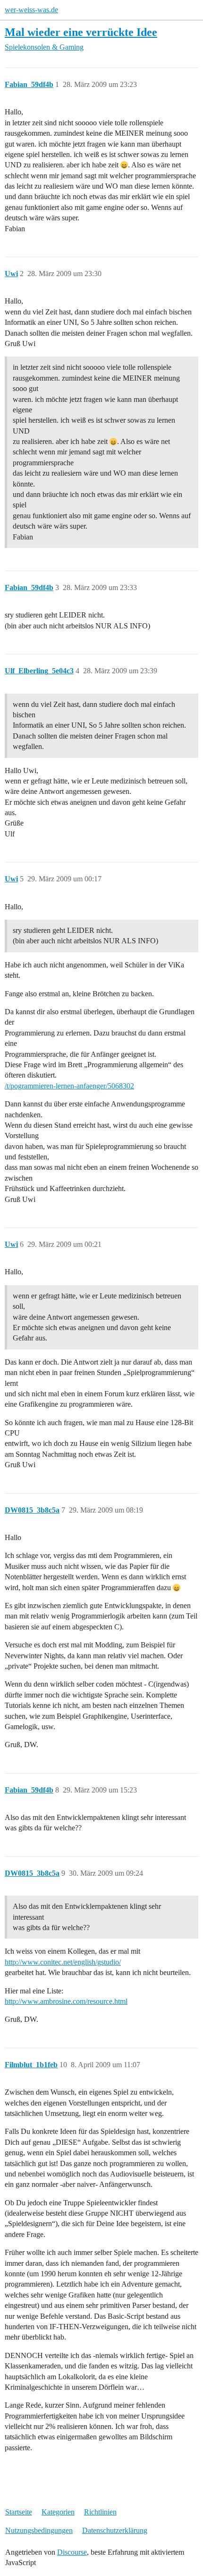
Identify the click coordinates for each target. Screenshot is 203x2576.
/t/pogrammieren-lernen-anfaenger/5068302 (69, 1086)
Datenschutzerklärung (115, 2530)
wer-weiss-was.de (31, 10)
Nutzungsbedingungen (39, 2530)
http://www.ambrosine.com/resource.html (66, 2001)
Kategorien (58, 2512)
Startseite (19, 2512)
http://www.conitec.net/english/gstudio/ (63, 1962)
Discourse (72, 2552)
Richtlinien (100, 2512)
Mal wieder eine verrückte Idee (81, 32)
